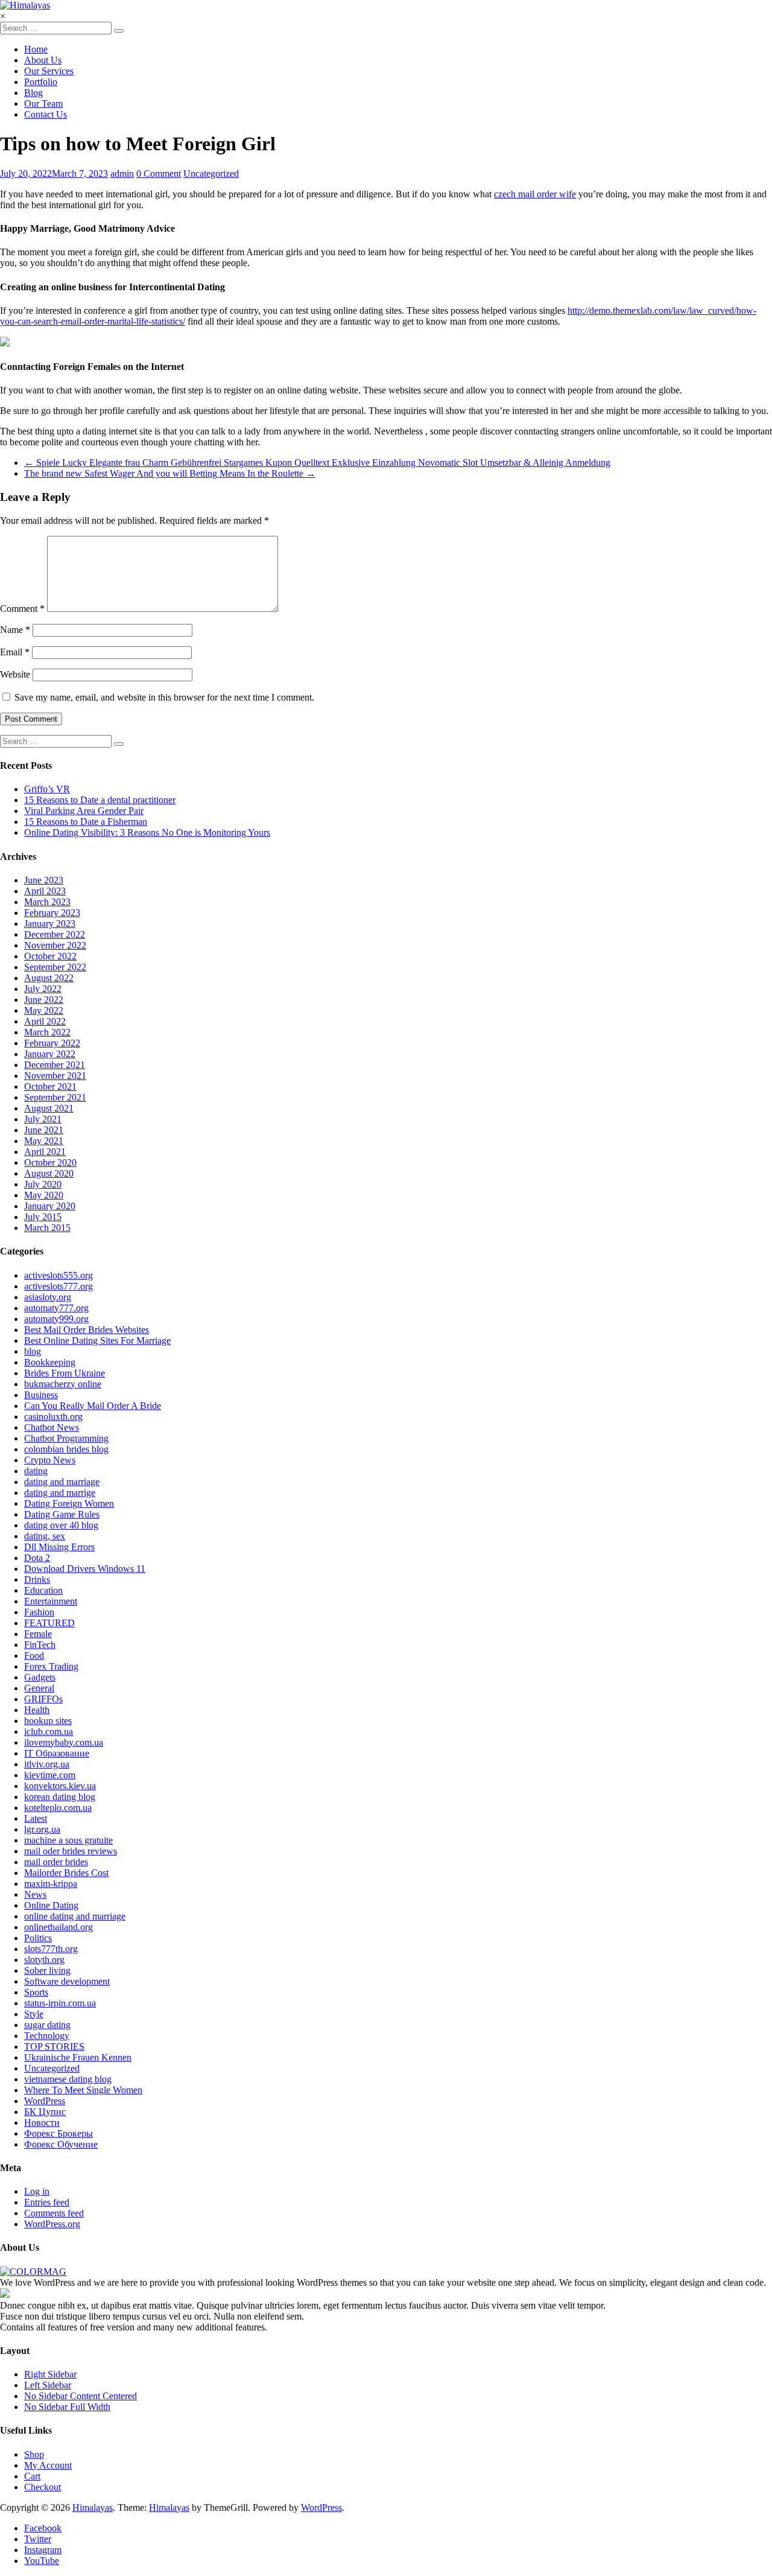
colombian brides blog (66, 1449)
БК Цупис (45, 2112)
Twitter (38, 2539)
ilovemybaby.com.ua (64, 1742)
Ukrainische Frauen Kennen (78, 2057)
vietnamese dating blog (68, 2079)
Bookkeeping (50, 1362)
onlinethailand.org (59, 1927)
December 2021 (55, 1065)
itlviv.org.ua (47, 1764)
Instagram (43, 2550)
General (39, 1688)
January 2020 (50, 1206)
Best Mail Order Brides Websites (87, 1330)
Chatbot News (52, 1427)
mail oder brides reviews (71, 1851)
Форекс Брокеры (59, 2133)
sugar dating (47, 2025)
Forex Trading (51, 1666)
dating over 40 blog (61, 1525)
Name (15, 630)
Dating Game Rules (62, 1514)
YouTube (42, 2561)
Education (43, 1590)
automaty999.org (56, 1319)
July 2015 (43, 1217)
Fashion (39, 1612)
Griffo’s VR (47, 789)
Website (15, 674)
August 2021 (49, 1108)
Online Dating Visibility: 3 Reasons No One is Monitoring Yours (147, 832)
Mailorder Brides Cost (66, 1873)
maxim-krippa (51, 1884)
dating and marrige (60, 1493)
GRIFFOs (43, 1699)
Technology (47, 2036)
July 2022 (43, 989)
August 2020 (49, 1173)
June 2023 (44, 880)
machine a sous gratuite (68, 1840)
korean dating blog (60, 1797)
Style (34, 2014)
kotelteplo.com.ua (58, 1808)
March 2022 (47, 1032)
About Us (43, 60)
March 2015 (47, 1228)
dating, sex (45, 1536)
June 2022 (44, 1000)
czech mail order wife (535, 194)
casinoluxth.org (53, 1417)
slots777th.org (51, 1949)
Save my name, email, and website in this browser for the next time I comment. (164, 697)
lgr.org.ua (42, 1829)
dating (36, 1471)
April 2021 (45, 1152)
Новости (42, 2123)
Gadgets (40, 1677)
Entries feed (47, 2202)
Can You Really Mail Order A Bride (93, 1406)
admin (122, 173)
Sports (36, 1992)
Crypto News (50, 1460)
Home (36, 49)
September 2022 (55, 967)
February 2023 (52, 913)
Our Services (49, 71)
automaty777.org (56, 1308)
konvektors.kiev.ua (60, 1786)
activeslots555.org (59, 1275)
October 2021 (50, 1086)
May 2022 (44, 1010)
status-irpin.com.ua (60, 2003)
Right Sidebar (50, 2374)
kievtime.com (50, 1775)
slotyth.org (44, 1960)
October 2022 (50, 956)
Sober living (47, 1970)
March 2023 (47, 902)
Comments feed (54, 2213)
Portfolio (41, 82)
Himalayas (93, 2508)
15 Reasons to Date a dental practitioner (100, 800)
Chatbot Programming (66, 1438)
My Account (48, 2465)
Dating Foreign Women (69, 1503)
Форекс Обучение (61, 2144)
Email (15, 652)
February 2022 (52, 1043)
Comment (22, 609)
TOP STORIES (54, 2046)
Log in (37, 2191)
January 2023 (50, 924)
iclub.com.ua (49, 1732)
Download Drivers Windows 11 (85, 1569)
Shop (34, 2454)
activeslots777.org (59, 1286)
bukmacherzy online (63, 1384)
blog (33, 1351)
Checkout (43, 2487)
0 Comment (159, 173)
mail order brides (56, 1862)
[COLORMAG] (33, 2272)
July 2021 (43, 1119)
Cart (32, 2476)
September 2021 (55, 1097)
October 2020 (50, 1162)
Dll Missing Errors (59, 1547)
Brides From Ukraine (65, 1373)
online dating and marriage (75, 1916)
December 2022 (55, 934)
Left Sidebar (48, 2385)
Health (37, 1710)
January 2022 (50, 1054)
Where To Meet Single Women (83, 2090)
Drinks (37, 1579)
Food (34, 1655)
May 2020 (44, 1195)
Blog (33, 93)
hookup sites (48, 1721)
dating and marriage (62, 1482)
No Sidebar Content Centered (81, 2396)
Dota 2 (37, 1558)
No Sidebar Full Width (67, 2407)
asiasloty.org (48, 1297)
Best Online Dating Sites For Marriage (97, 1340)
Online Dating (51, 1905)
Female (38, 1634)
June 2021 (44, 1130)
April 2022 (45, 1021)
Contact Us (46, 114)
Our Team (43, 103)
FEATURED (49, 1623)
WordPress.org (52, 2224)
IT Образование (57, 1753)
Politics (38, 1938)
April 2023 (45, 891)
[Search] (119, 31)
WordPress (45, 2101)
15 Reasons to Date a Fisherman (86, 822)
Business (41, 1395)
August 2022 (49, 978)
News (35, 1894)
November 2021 (55, 1076)
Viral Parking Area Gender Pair (84, 811)
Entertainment (51, 1601)
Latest (36, 1818)
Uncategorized (211, 173)
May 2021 (44, 1141)
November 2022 (55, 945)
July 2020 (43, 1184)
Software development (67, 1981)
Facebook (43, 2528)
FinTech (40, 1645)
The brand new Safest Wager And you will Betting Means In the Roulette (170, 473)
